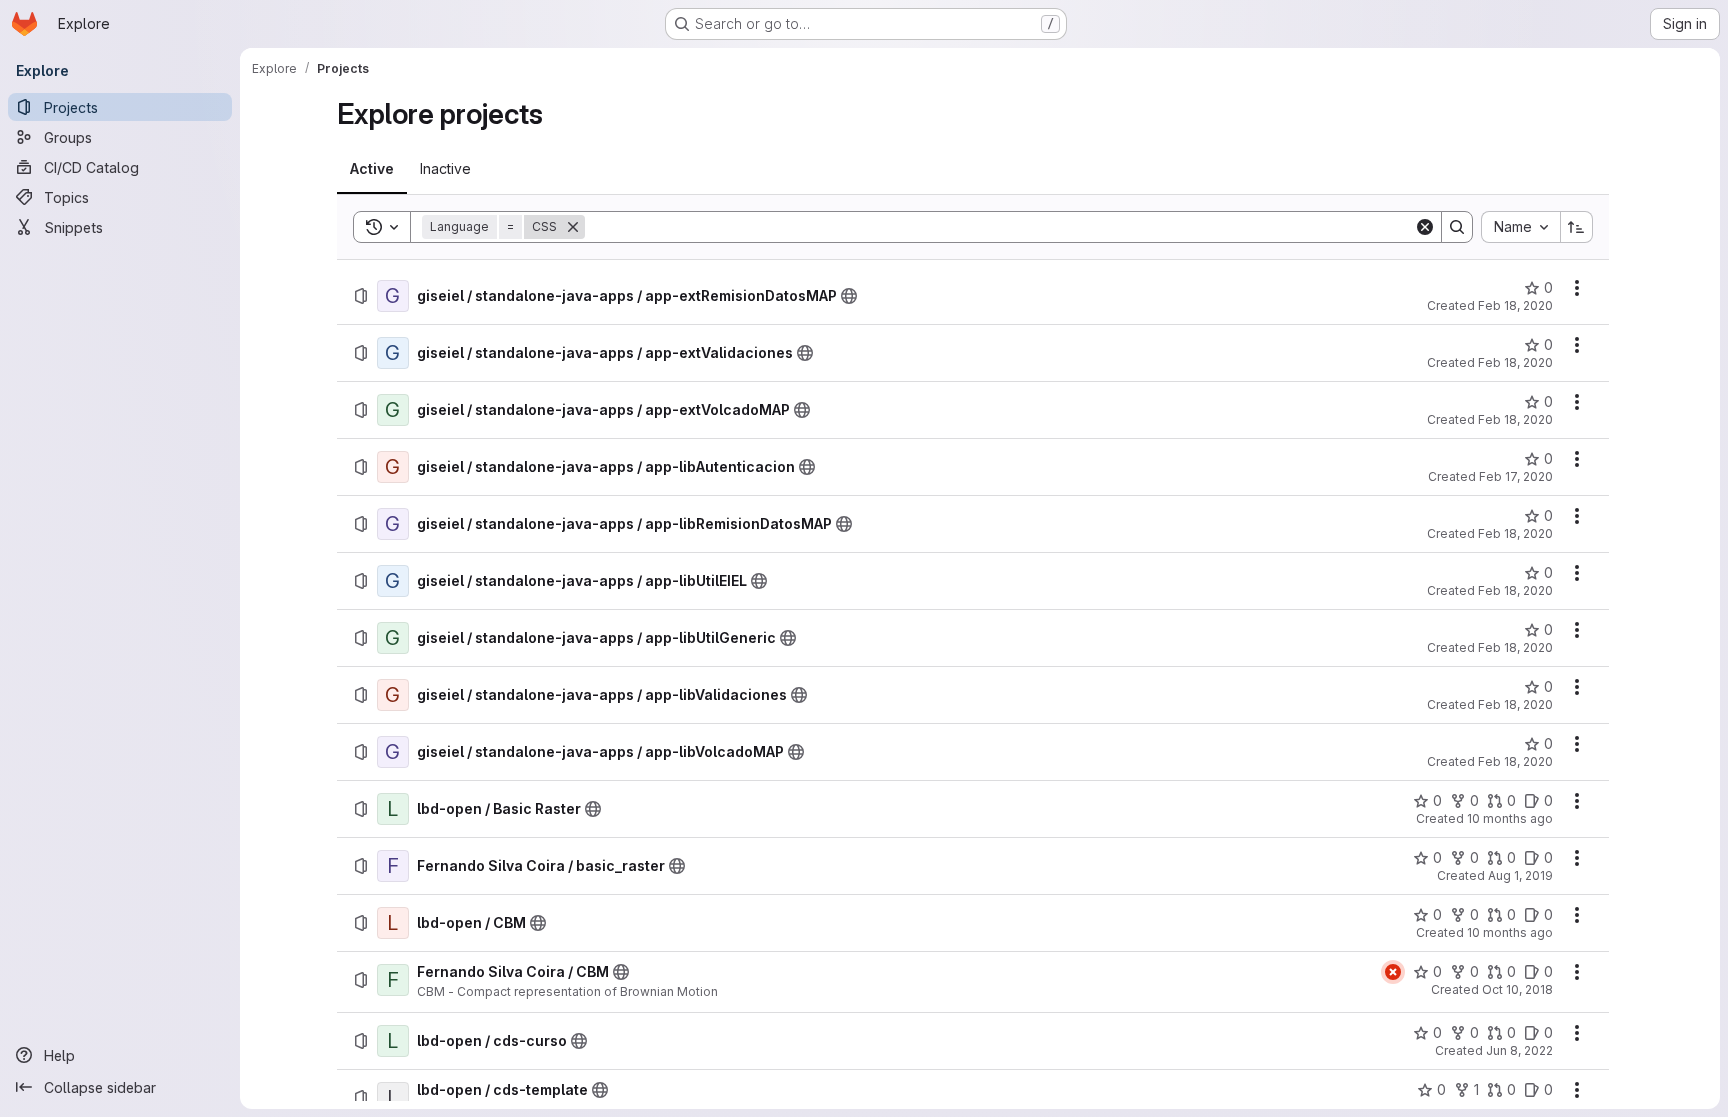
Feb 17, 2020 (1516, 476)
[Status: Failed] (1393, 972)
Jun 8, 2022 (1519, 1050)
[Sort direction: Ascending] (1577, 227)
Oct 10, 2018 (1517, 989)
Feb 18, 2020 (1515, 305)
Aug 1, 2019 (1520, 875)
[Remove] (573, 227)
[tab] (372, 169)
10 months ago (1510, 818)
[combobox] (1520, 227)
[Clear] (1425, 227)
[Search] (1457, 227)
